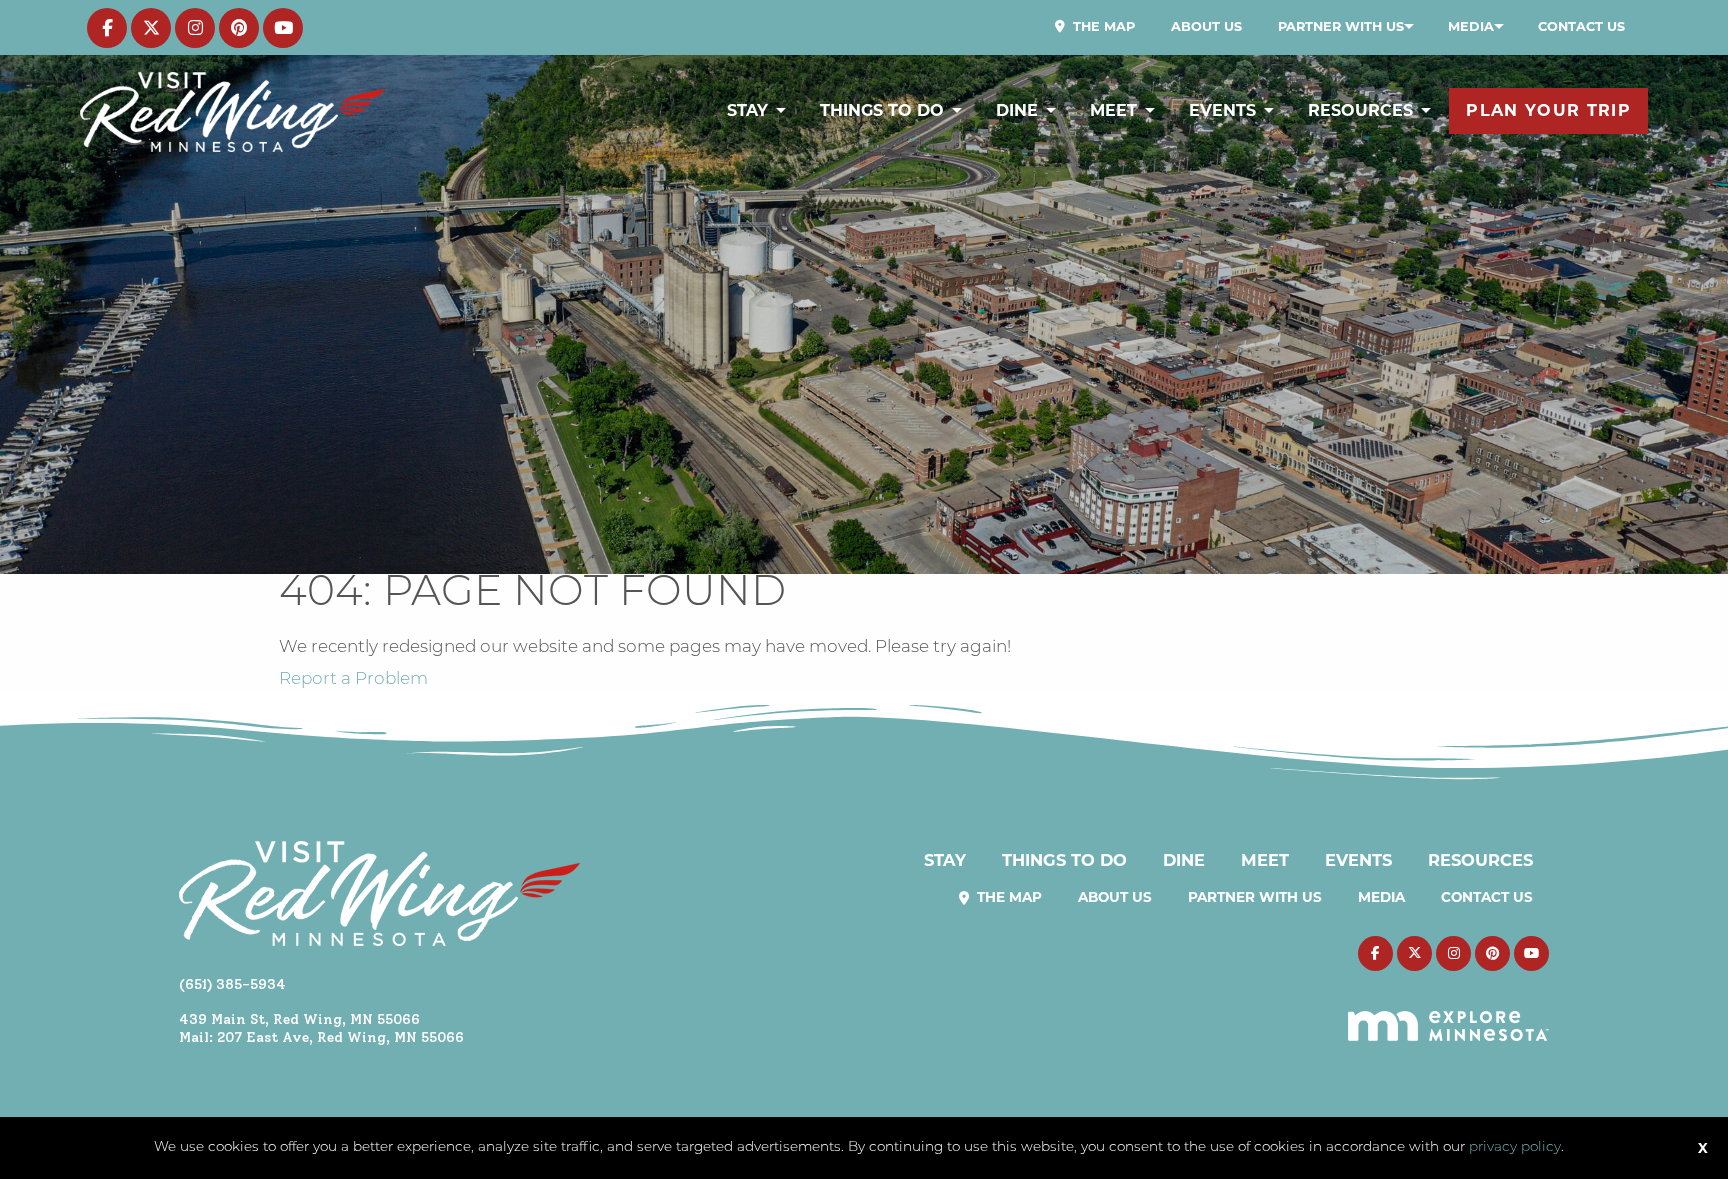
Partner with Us (1341, 26)
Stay (747, 110)
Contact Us (1581, 26)
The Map (1102, 26)
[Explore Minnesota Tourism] (1448, 1015)
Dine (1017, 110)
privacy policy (1515, 1147)
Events (1222, 110)
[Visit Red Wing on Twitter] (151, 28)
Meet (1113, 110)
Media (1471, 26)
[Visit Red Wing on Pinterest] (239, 28)
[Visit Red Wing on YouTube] (283, 28)
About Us (1206, 26)
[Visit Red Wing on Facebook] (107, 28)
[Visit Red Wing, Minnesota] (232, 111)
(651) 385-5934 (232, 984)
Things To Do (882, 110)
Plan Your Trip (1548, 110)
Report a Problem (353, 679)
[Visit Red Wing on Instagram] (195, 28)
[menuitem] (1095, 27)
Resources (1360, 110)
